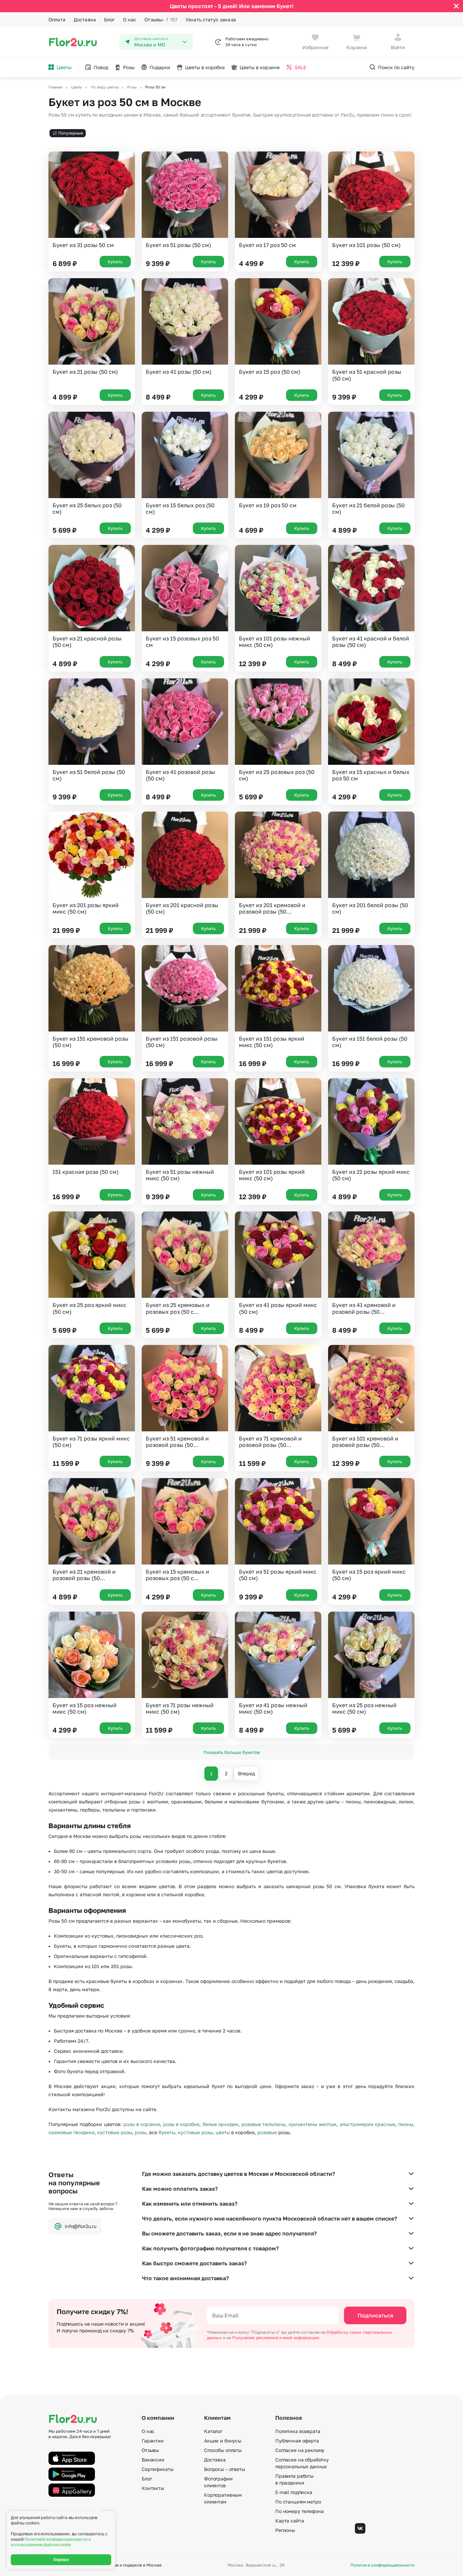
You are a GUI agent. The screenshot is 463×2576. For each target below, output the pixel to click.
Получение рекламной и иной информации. (276, 2338)
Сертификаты (157, 2469)
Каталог (213, 2431)
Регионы (285, 2530)
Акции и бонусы (223, 2441)
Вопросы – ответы (225, 2469)
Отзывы (161, 19)
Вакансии (153, 2460)
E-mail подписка (294, 2492)
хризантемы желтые (312, 2124)
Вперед (246, 1773)
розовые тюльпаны (263, 2124)
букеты (167, 2132)
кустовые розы (115, 2132)
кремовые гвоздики (72, 2132)
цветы (223, 2132)
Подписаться (375, 2315)
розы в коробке (181, 2124)
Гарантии (153, 2441)
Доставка (85, 19)
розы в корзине (142, 2124)
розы (141, 2132)
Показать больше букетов (231, 1752)
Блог (109, 19)
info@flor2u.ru (80, 2226)
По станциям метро (298, 2502)
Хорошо (61, 2560)
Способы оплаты (223, 2450)
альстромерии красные (367, 2124)
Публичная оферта (297, 2441)
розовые (267, 2132)
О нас (130, 19)
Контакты (153, 2488)
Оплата (57, 19)
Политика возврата (298, 2431)
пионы (406, 2124)
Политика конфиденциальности (383, 2565)
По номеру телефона (299, 2511)
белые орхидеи (220, 2124)
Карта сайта (289, 2521)
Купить (115, 262)
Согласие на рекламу (300, 2450)
